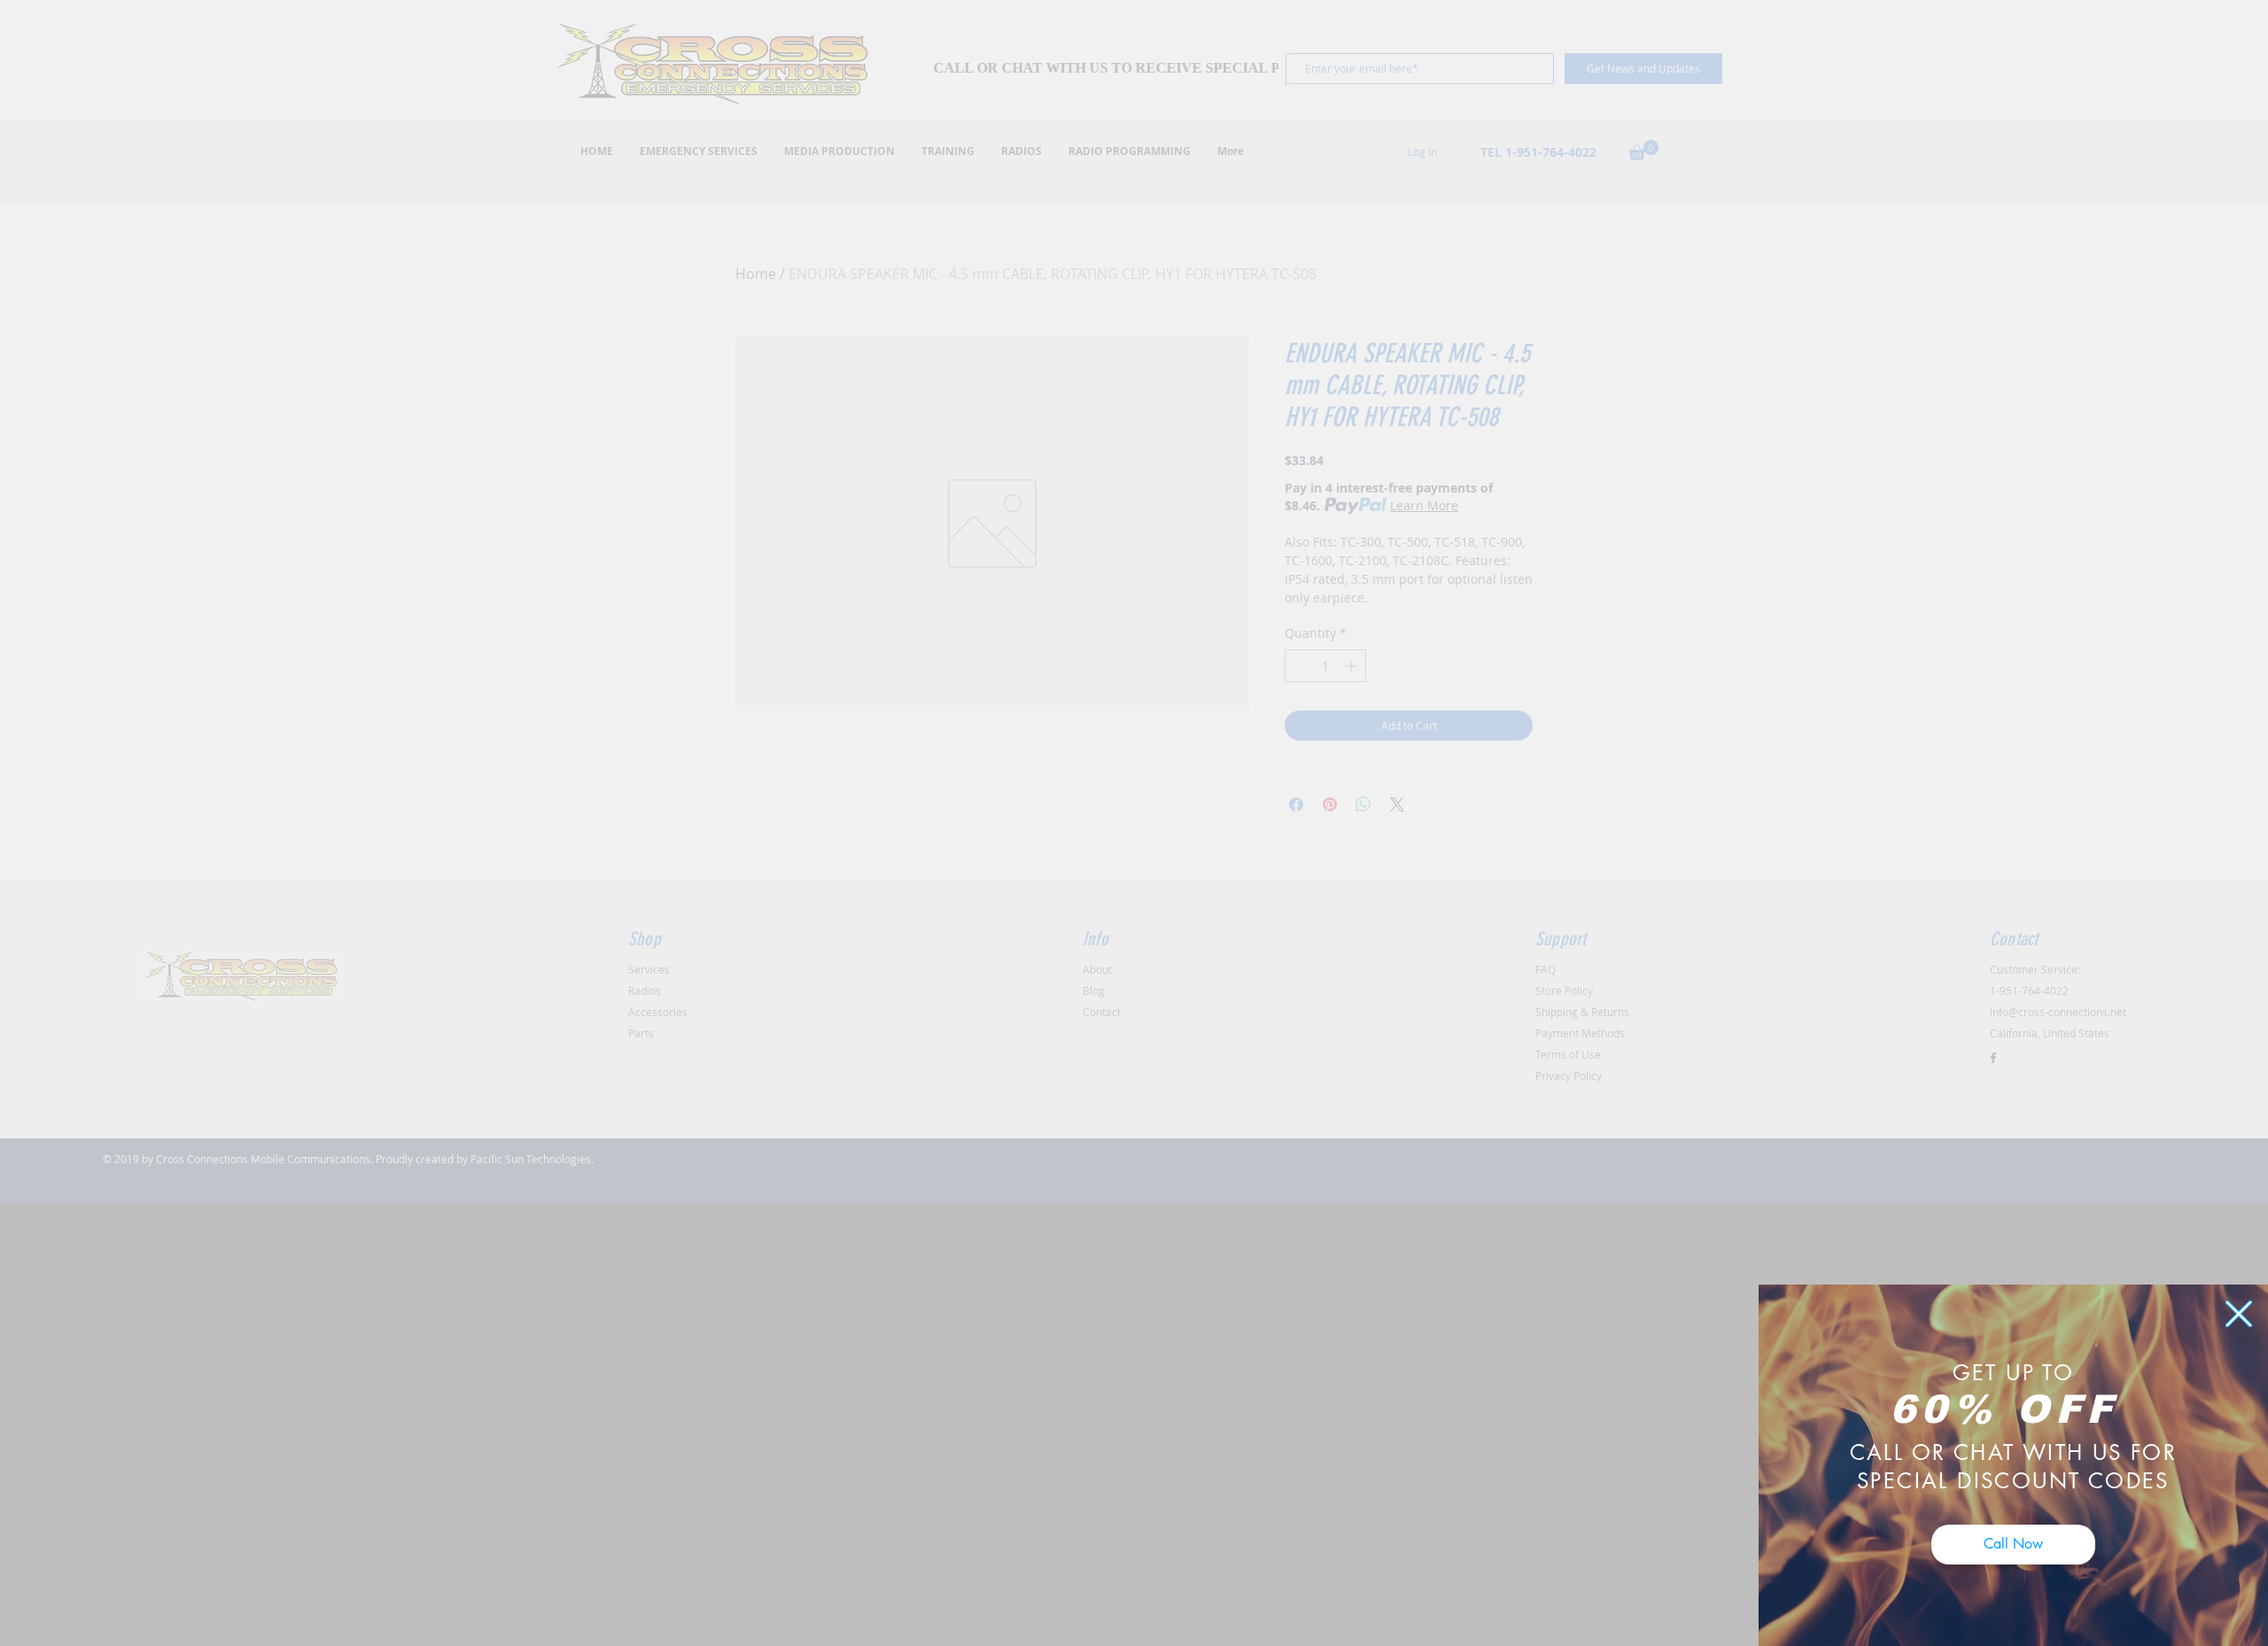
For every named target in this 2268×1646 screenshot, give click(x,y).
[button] (2239, 1314)
